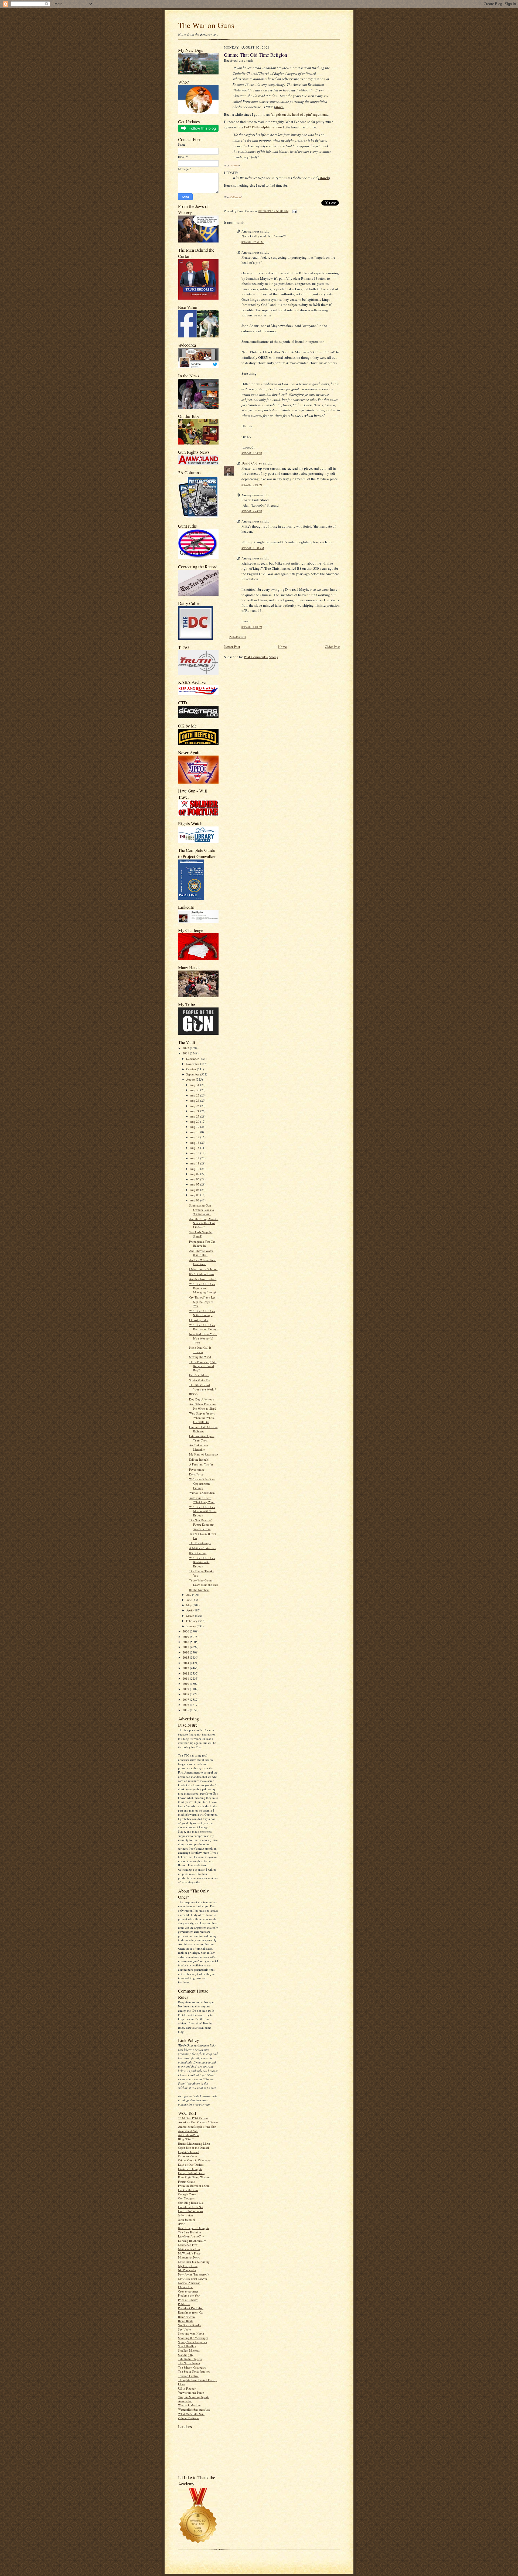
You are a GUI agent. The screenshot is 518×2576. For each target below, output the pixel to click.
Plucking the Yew (189, 2295)
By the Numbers (199, 1590)
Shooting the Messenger (193, 2338)
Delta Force (196, 1474)
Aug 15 (195, 1148)
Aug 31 (195, 1085)
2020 (186, 1631)
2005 (186, 1710)
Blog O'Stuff (186, 2139)
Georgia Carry (187, 2194)
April (190, 1610)
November (193, 1064)
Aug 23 (195, 1116)
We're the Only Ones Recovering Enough (204, 1327)
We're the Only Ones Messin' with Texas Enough (203, 1511)
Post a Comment (238, 637)
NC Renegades (187, 2270)
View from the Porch (191, 2392)
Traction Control (188, 2376)
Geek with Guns (188, 2190)
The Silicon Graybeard (192, 2367)
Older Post (332, 647)
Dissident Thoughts (190, 2169)
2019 (186, 1637)
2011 (186, 1678)
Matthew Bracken (189, 2249)
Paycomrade (197, 1469)
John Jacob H (186, 2220)
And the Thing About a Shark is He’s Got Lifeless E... (204, 1223)
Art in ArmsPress (189, 2135)
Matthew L (235, 197)
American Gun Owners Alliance (198, 2122)
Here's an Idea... (199, 1375)
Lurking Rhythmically (192, 2241)
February (192, 1621)
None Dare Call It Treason (200, 1350)
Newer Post (232, 647)
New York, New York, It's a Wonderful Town (203, 1338)
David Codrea (252, 463)
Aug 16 (195, 1142)
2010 (186, 1684)
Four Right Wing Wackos (194, 2177)
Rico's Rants (185, 2321)
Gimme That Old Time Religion (203, 1429)
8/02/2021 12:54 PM (253, 242)
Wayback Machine (190, 2405)
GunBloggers (186, 2198)
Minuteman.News (189, 2257)
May (189, 1605)
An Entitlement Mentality (199, 1447)
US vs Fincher (187, 2388)
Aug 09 (195, 1174)
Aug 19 (195, 1127)
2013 (186, 1668)
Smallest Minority (189, 2350)
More (279, 107)
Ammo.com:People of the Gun (197, 2126)
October (192, 1069)
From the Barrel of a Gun (194, 2186)
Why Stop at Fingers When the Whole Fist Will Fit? (202, 1417)
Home (282, 647)
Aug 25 (195, 1106)
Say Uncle (184, 2329)
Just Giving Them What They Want (202, 1500)
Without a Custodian (202, 1493)
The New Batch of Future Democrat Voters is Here (202, 1524)
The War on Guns (206, 25)
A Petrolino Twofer (201, 1464)
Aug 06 (195, 1179)
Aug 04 (195, 1190)
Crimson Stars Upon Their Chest (202, 1438)
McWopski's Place (189, 2253)
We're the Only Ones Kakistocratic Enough (202, 1562)
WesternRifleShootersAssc (194, 2409)
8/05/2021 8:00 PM (252, 627)
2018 (186, 1642)
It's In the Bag (198, 1553)
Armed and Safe (188, 2131)
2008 (186, 1694)
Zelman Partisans (189, 2418)
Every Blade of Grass (191, 2173)
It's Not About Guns (202, 1274)
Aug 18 (195, 1132)
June (189, 1600)
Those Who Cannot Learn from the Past (203, 1582)
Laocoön (234, 165)
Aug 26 (195, 1100)
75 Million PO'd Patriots (193, 2118)
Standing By (186, 2355)
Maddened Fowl (188, 2245)
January (191, 1626)
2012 (186, 1673)
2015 (186, 1657)
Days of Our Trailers (191, 2165)
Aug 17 (195, 1137)
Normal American (189, 2283)
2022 (186, 1048)
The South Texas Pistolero (194, 2371)
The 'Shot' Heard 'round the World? (202, 1387)
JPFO (181, 2224)
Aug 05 (195, 1184)
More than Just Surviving (194, 2262)
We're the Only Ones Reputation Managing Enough (203, 1288)
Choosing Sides (199, 1320)
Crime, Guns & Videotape (194, 2160)
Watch (324, 178)
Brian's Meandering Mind (194, 2143)
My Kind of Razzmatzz (204, 1454)
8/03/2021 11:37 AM (253, 548)
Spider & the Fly (200, 1380)
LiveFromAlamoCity (191, 2236)
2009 (186, 1689)
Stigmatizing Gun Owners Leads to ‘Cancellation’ (202, 1210)
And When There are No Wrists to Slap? (203, 1406)
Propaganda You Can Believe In (202, 1244)
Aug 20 (195, 1121)
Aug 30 (195, 1090)
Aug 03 (195, 1195)
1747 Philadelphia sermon (263, 127)
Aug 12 (195, 1158)
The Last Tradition (190, 2232)
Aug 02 (195, 1200)
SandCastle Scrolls (189, 2325)
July (189, 1595)
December (193, 1059)
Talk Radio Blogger (190, 2359)
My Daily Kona (188, 2266)
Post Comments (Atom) (261, 657)
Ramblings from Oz (190, 2312)
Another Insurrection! (203, 1279)
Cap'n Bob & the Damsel (193, 2148)
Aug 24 (195, 1111)
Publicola (184, 2304)
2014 (186, 1663)
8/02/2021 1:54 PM (252, 453)
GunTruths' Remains (190, 2211)
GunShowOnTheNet (191, 2207)
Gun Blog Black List (191, 2203)
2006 (186, 1705)
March (191, 1616)
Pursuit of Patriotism (191, 2308)
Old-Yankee (185, 2287)
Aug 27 (195, 1095)
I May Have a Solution (203, 1269)
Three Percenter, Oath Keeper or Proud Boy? (203, 1366)
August (191, 1079)
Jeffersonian (185, 2215)
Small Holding (187, 2346)
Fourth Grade (186, 2182)
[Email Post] (294, 211)
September (193, 1074)
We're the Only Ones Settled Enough (202, 1313)
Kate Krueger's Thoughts (194, 2228)
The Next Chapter (189, 2363)
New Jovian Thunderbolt (194, 2274)
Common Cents (188, 2156)
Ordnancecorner (188, 2291)
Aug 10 (195, 1169)
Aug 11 (195, 1163)
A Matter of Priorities (202, 1548)
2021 (186, 1053)
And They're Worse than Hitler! (201, 1253)
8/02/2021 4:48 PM (252, 511)
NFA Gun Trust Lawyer (193, 2279)
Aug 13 (195, 1153)
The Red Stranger (200, 1543)
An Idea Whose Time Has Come (202, 1262)
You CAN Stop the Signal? (201, 1234)
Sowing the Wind (200, 1357)
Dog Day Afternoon (202, 1399)
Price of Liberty (188, 2300)
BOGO (193, 1394)
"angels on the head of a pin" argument (299, 114)
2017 (186, 1647)
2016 (186, 1652)
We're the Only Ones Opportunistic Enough (202, 1483)
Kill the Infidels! (199, 1459)
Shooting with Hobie (191, 2333)
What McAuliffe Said (191, 2414)
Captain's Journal (189, 2152)
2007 (186, 1699)
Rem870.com (186, 2317)
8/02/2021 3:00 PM (252, 485)
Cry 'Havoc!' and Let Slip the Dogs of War (202, 1301)
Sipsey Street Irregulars (192, 2342)
